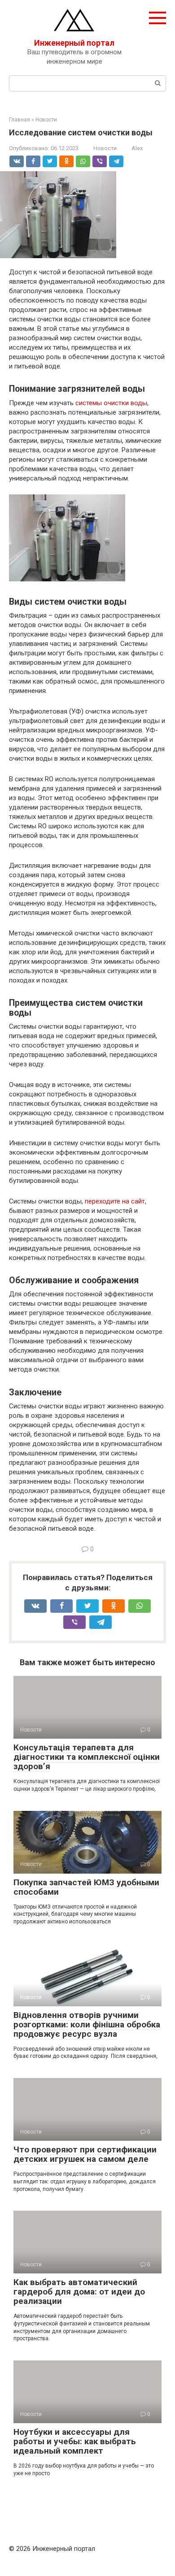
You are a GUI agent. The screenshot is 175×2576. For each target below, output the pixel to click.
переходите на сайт (115, 1201)
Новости (105, 148)
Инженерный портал (74, 43)
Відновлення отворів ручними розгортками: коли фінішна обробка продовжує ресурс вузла (87, 2024)
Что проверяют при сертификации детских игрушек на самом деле (85, 2154)
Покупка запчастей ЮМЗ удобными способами (86, 1887)
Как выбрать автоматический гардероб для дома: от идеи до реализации (79, 2292)
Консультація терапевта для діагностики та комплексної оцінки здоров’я (87, 1757)
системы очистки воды (111, 403)
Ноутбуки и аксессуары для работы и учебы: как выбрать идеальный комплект (75, 2441)
